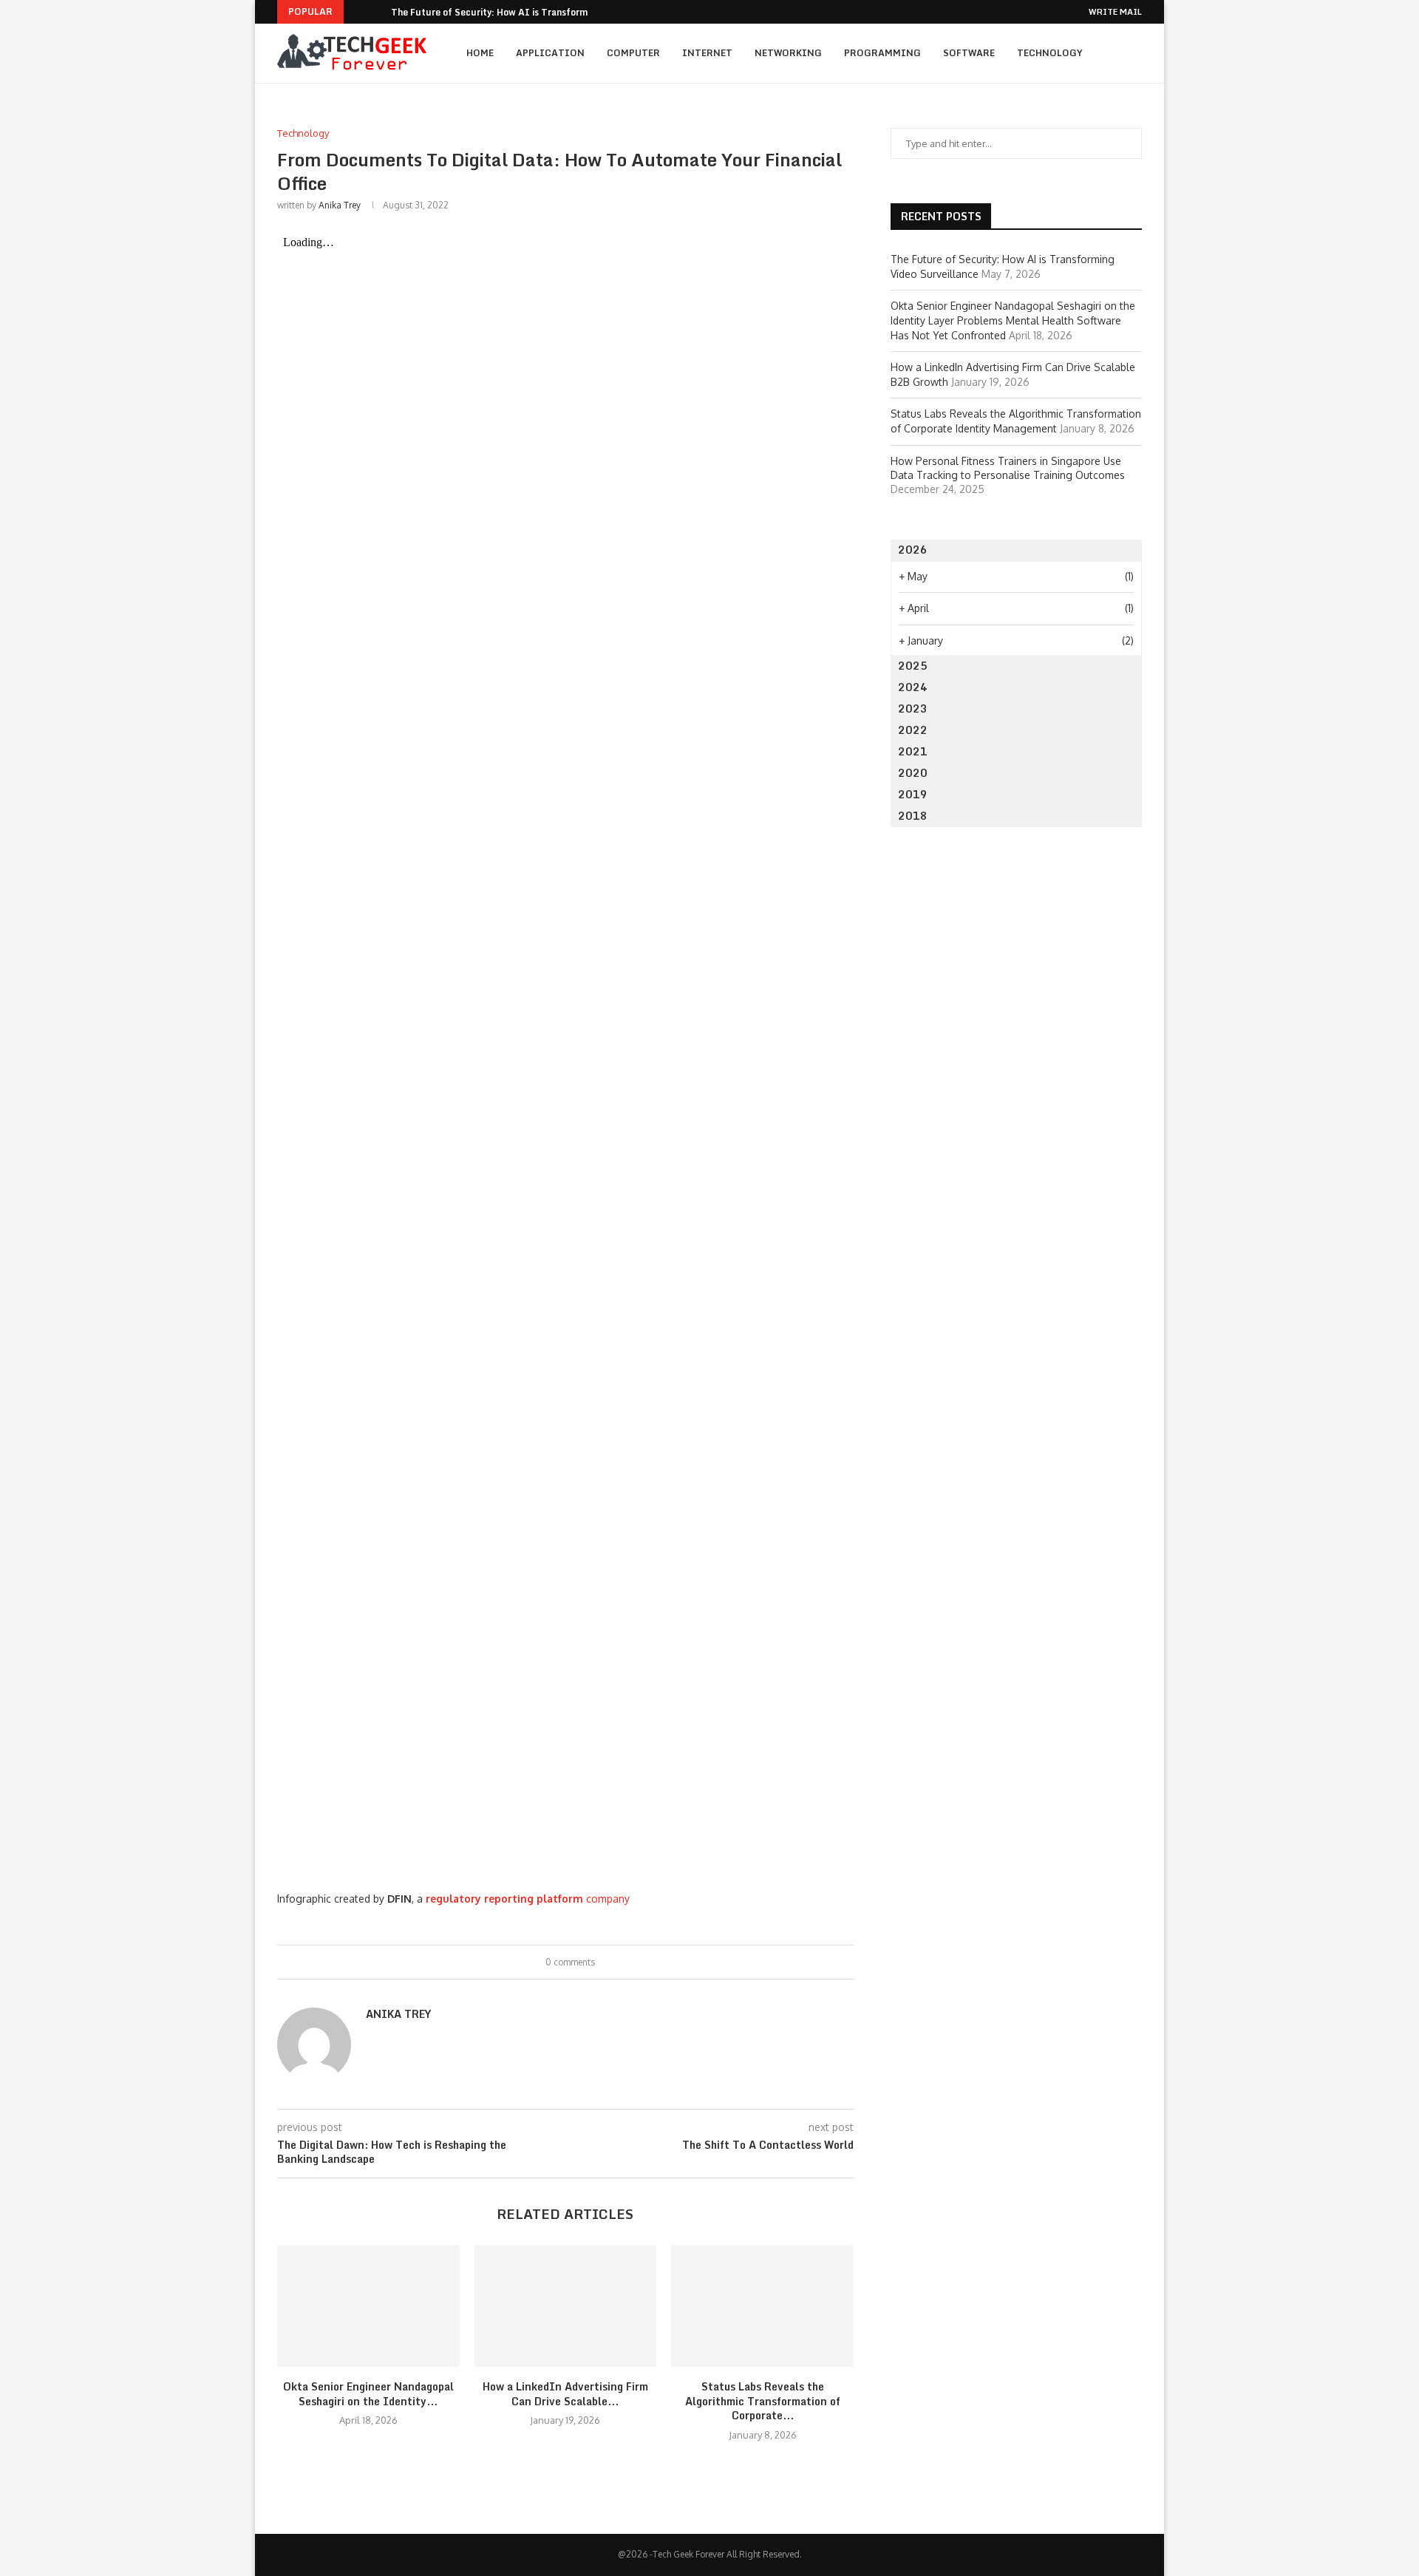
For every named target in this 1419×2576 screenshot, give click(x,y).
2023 (913, 708)
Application (550, 53)
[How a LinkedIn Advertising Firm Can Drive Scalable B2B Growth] (566, 2305)
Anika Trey (340, 205)
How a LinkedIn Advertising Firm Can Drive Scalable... (565, 2394)
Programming (882, 53)
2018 (913, 816)
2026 (913, 550)
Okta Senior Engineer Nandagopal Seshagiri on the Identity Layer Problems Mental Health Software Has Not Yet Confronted (1013, 320)
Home (480, 53)
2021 (913, 751)
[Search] (1134, 53)
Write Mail (1115, 12)
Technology (1050, 53)
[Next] (377, 12)
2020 (913, 773)
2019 (913, 794)
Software (969, 53)
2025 (913, 666)
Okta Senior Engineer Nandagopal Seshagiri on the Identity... (368, 2394)
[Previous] (358, 12)
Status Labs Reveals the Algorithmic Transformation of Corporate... (763, 2401)
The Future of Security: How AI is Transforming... (500, 12)
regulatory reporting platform (504, 1899)
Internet (707, 53)
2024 (913, 687)
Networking (788, 53)
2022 (913, 730)
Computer (633, 53)
